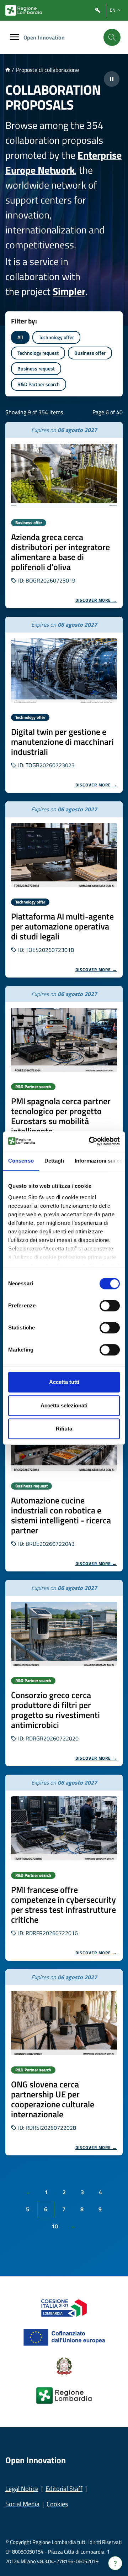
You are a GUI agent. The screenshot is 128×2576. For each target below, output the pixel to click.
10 (55, 2226)
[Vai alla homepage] (8, 70)
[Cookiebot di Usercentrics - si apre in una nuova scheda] (90, 1141)
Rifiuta (64, 1429)
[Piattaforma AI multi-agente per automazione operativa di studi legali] (64, 855)
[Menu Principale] (15, 38)
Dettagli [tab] (54, 1161)
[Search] (112, 37)
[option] (64, 515)
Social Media (22, 2504)
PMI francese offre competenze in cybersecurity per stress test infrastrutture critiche (63, 1905)
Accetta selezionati (64, 1405)
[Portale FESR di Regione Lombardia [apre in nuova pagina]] (64, 2307)
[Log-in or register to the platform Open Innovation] (98, 10)
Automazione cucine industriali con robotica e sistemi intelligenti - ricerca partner (61, 1515)
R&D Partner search (39, 384)
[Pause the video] (112, 79)
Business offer (90, 353)
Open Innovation (44, 37)
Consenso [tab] (21, 1161)
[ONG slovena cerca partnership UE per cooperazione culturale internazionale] (64, 2023)
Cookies (57, 2504)
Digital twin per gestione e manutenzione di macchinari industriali (62, 742)
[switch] (110, 1306)
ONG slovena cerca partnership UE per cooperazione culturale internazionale (53, 2099)
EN (113, 10)
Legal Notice (22, 2489)
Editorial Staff (64, 2489)
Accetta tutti (64, 1382)
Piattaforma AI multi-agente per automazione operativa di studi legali (62, 926)
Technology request (38, 353)
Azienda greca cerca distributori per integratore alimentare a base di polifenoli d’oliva (60, 552)
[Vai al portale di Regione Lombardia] (24, 10)
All (20, 337)
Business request (36, 368)
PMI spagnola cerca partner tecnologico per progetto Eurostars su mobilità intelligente (61, 1116)
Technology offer (56, 337)
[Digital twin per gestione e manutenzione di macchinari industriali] (64, 670)
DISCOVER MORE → (96, 600)
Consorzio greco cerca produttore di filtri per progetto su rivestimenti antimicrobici (55, 1710)
